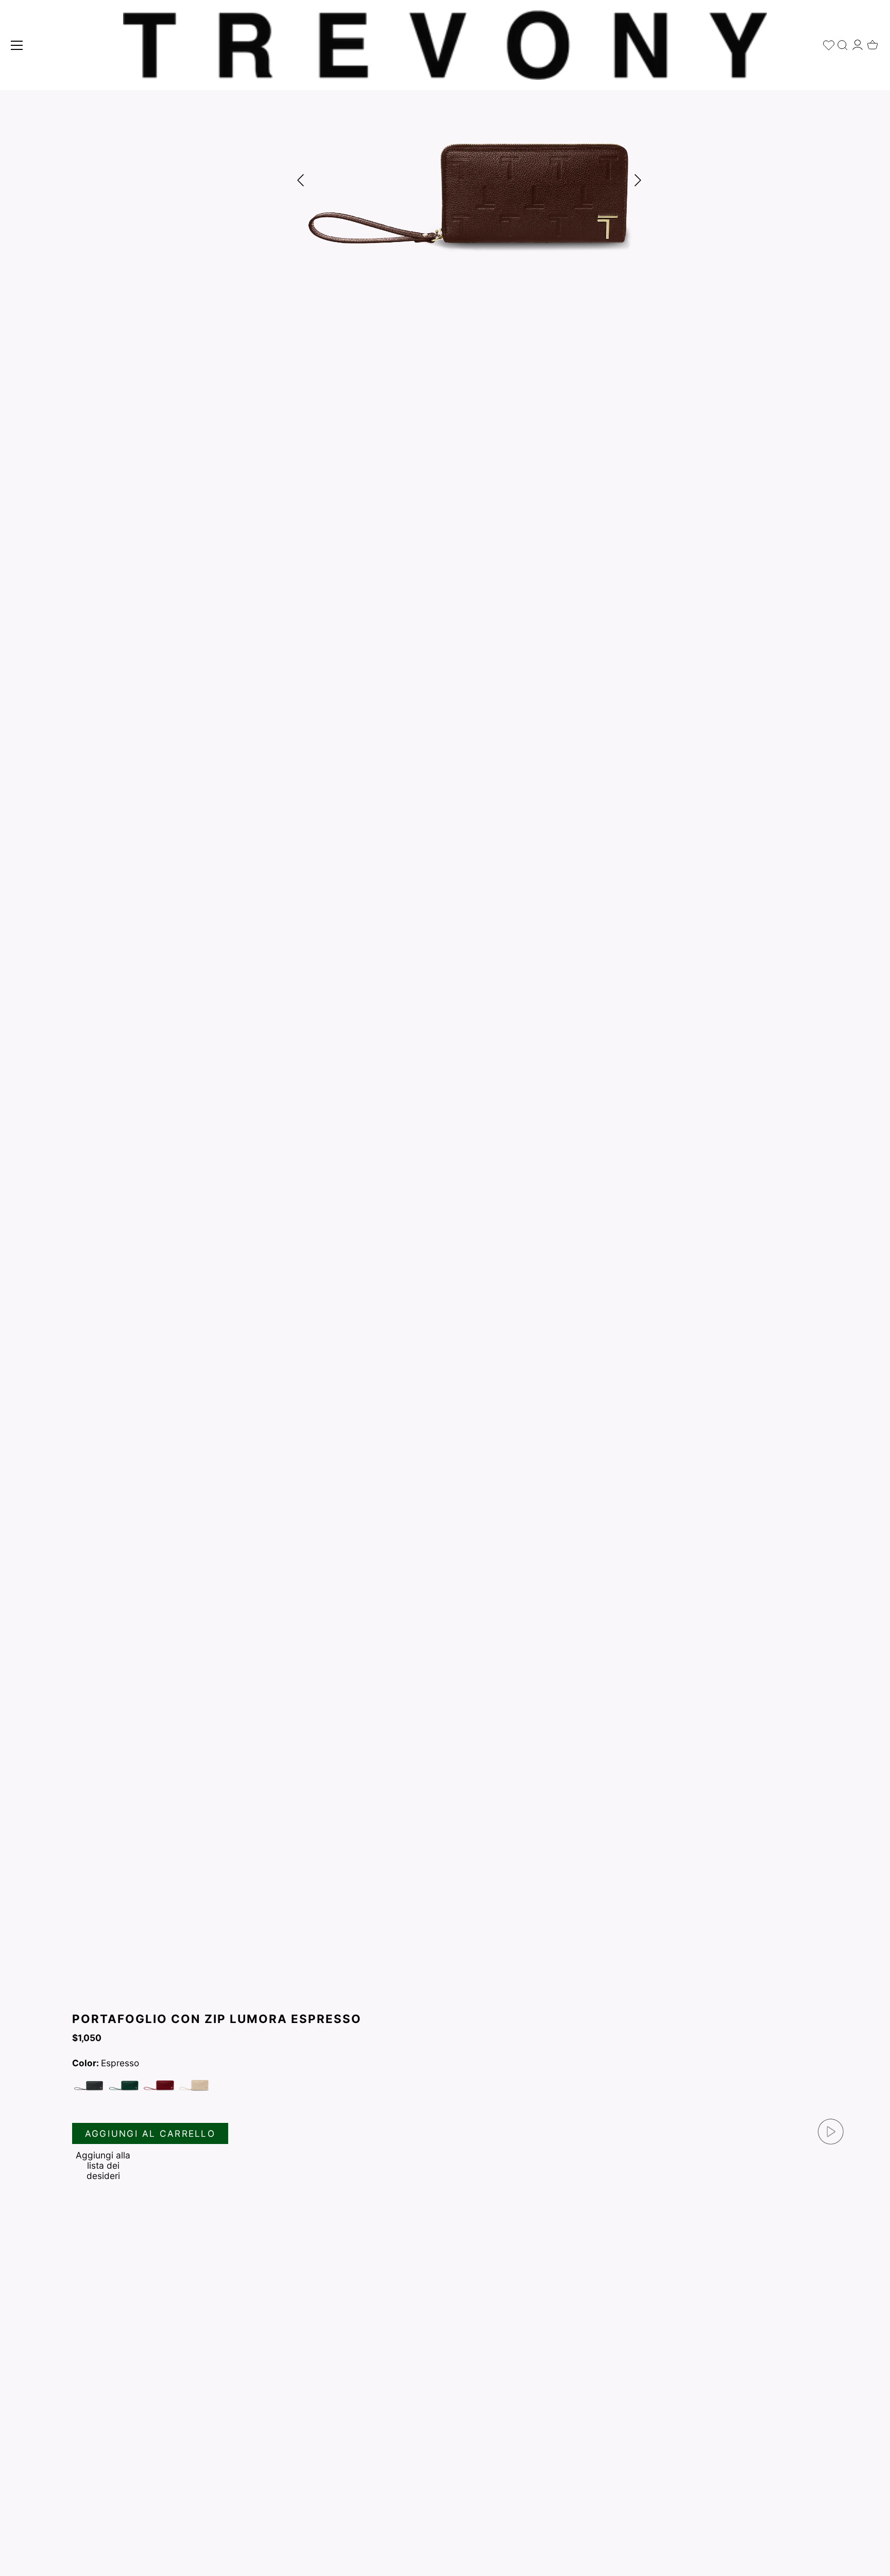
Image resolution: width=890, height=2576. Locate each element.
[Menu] (17, 45)
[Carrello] (872, 42)
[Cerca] (843, 43)
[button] (638, 180)
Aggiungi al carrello (150, 2133)
